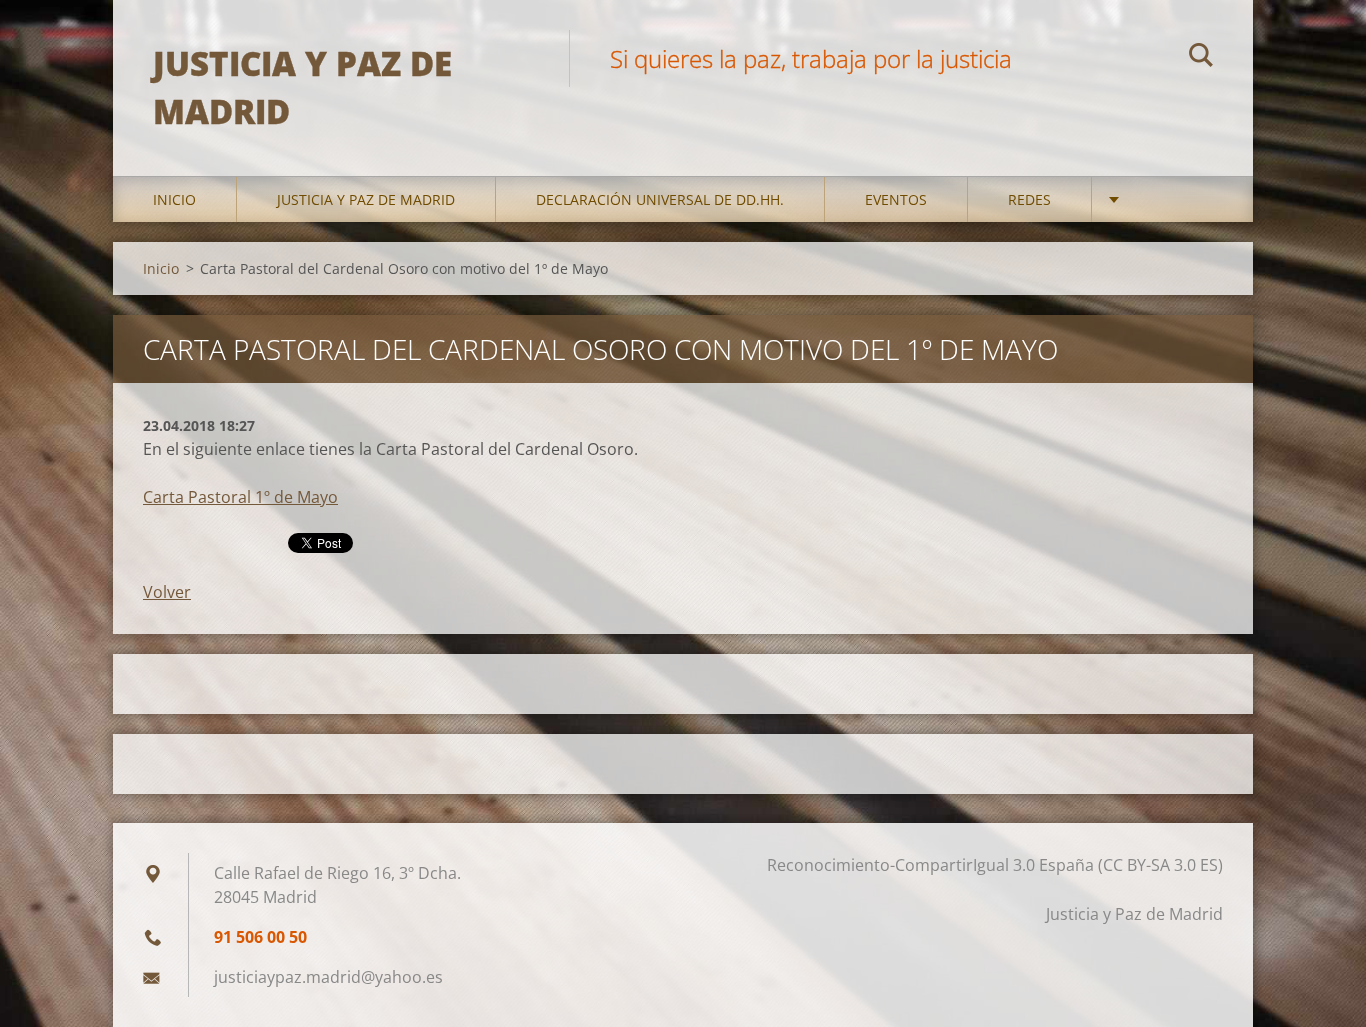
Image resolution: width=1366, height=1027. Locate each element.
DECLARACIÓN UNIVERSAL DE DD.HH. (660, 199)
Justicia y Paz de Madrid (366, 199)
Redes (1029, 199)
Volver (167, 592)
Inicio (174, 199)
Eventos (896, 199)
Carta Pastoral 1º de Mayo (240, 497)
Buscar (1201, 58)
